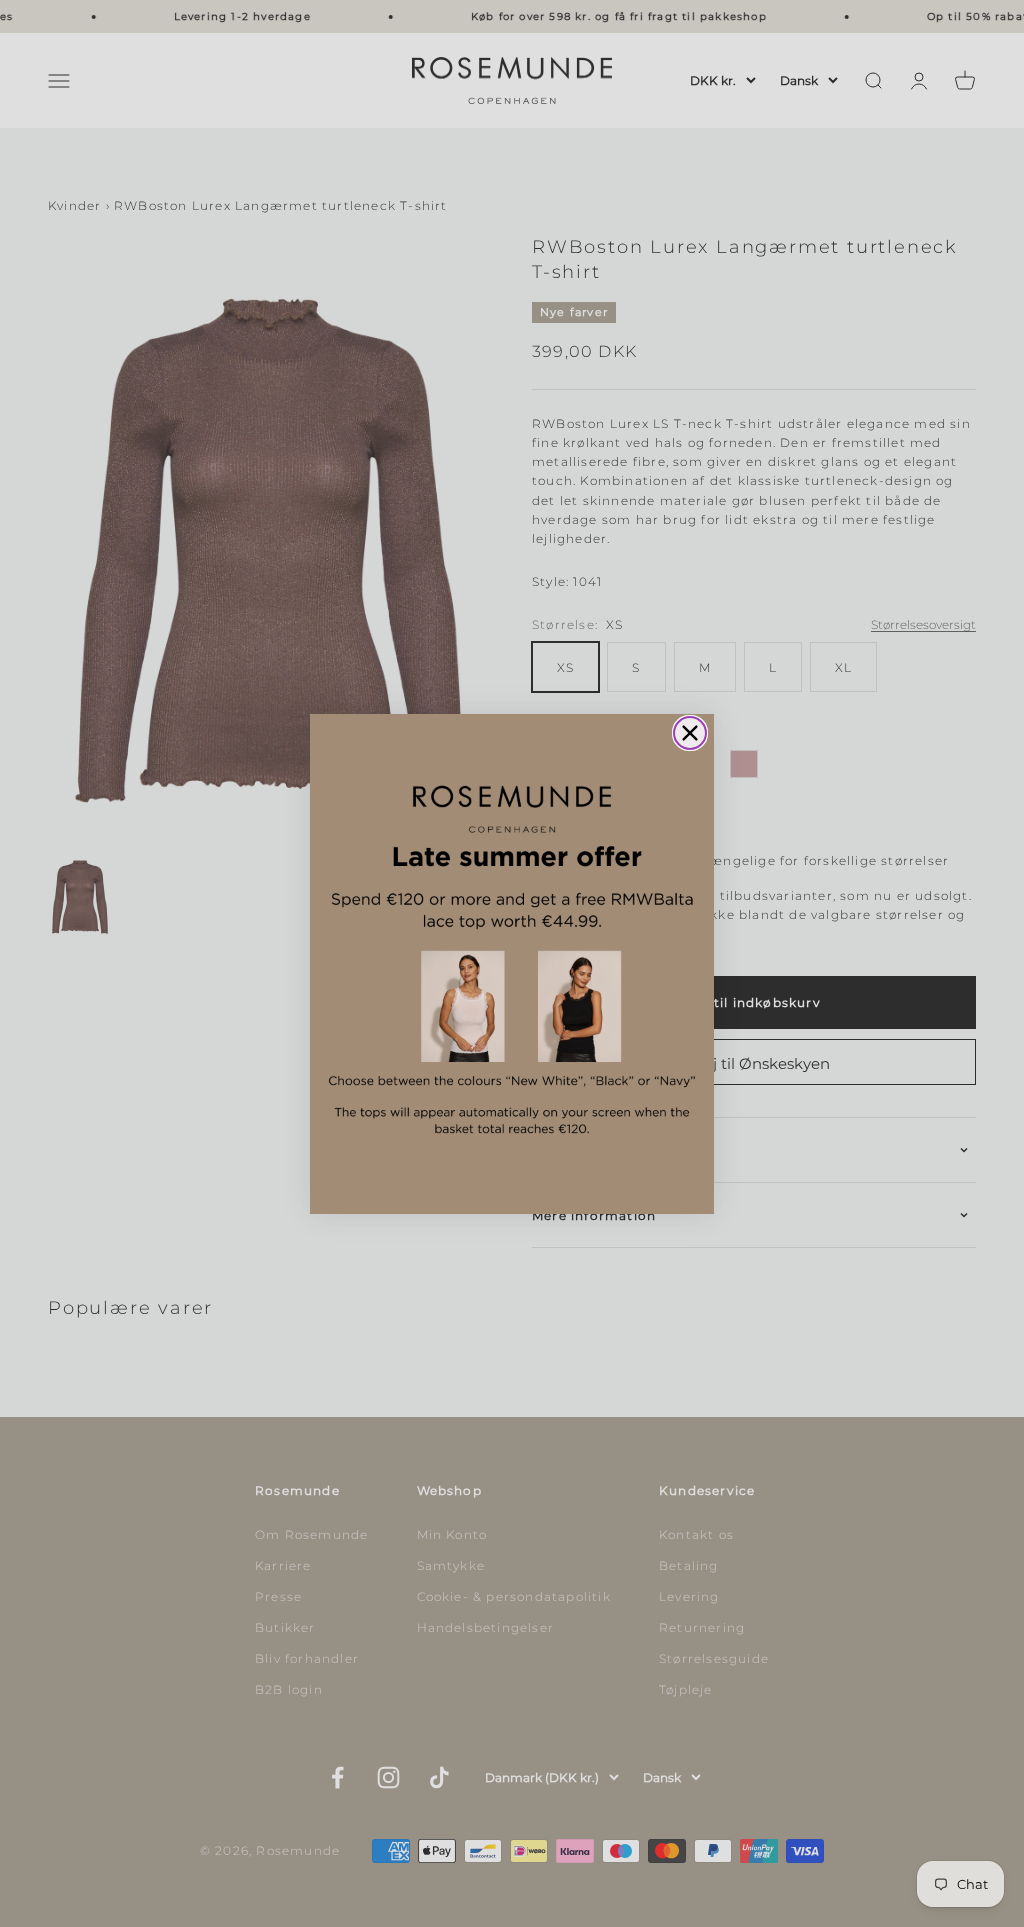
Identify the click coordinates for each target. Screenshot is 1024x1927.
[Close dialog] (690, 733)
